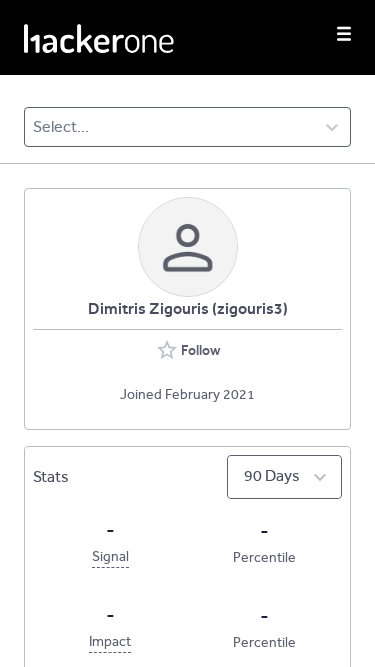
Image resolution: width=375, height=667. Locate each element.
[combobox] (34, 127)
